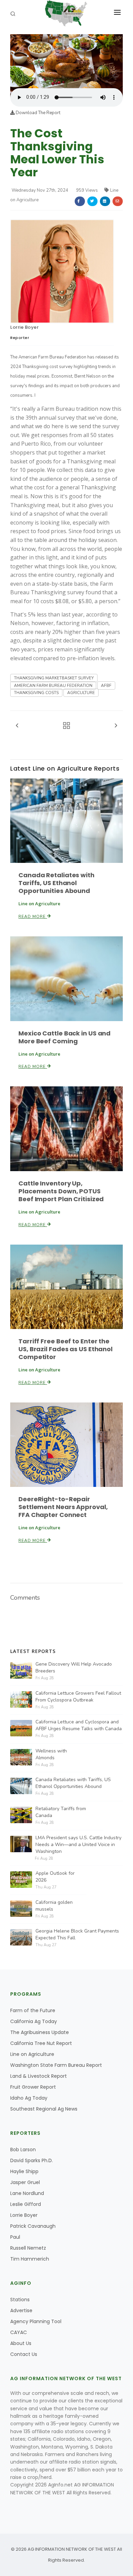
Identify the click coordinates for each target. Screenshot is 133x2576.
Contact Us (24, 2354)
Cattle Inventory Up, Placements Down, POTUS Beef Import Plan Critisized (61, 1191)
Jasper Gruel (25, 2182)
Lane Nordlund (27, 2193)
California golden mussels (54, 1906)
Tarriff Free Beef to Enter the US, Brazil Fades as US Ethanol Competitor (65, 1349)
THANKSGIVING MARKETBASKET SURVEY (54, 678)
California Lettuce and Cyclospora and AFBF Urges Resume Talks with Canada (79, 1725)
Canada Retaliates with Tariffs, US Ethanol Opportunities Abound (56, 883)
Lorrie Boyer (24, 327)
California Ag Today (34, 2021)
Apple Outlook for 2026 (55, 1877)
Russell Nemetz (28, 2248)
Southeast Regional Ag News (44, 2109)
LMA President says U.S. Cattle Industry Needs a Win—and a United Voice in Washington (78, 1845)
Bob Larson (23, 2150)
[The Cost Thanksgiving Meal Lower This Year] (66, 61)
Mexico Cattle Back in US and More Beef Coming (64, 1037)
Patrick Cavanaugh (33, 2226)
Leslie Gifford (26, 2204)
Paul (15, 2237)
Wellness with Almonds (51, 1754)
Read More (33, 917)
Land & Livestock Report (39, 2076)
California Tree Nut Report (41, 2043)
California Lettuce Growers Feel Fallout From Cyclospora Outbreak (78, 1697)
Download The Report (38, 113)
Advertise (21, 2310)
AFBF (106, 686)
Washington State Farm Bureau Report (56, 2065)
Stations (20, 2300)
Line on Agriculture (32, 2054)
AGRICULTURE (81, 693)
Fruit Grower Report (33, 2087)
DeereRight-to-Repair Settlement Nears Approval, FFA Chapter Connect (63, 1507)
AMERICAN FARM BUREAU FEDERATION (53, 686)
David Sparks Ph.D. (32, 2160)
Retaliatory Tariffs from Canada (61, 1812)
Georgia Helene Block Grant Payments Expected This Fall (77, 1934)
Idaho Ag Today (29, 2098)
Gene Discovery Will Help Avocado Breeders (74, 1667)
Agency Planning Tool (36, 2321)
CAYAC (19, 2332)
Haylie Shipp (24, 2171)
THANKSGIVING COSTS (36, 693)
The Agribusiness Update (40, 2032)
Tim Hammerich (30, 2259)
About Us (21, 2343)
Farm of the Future (33, 2010)
